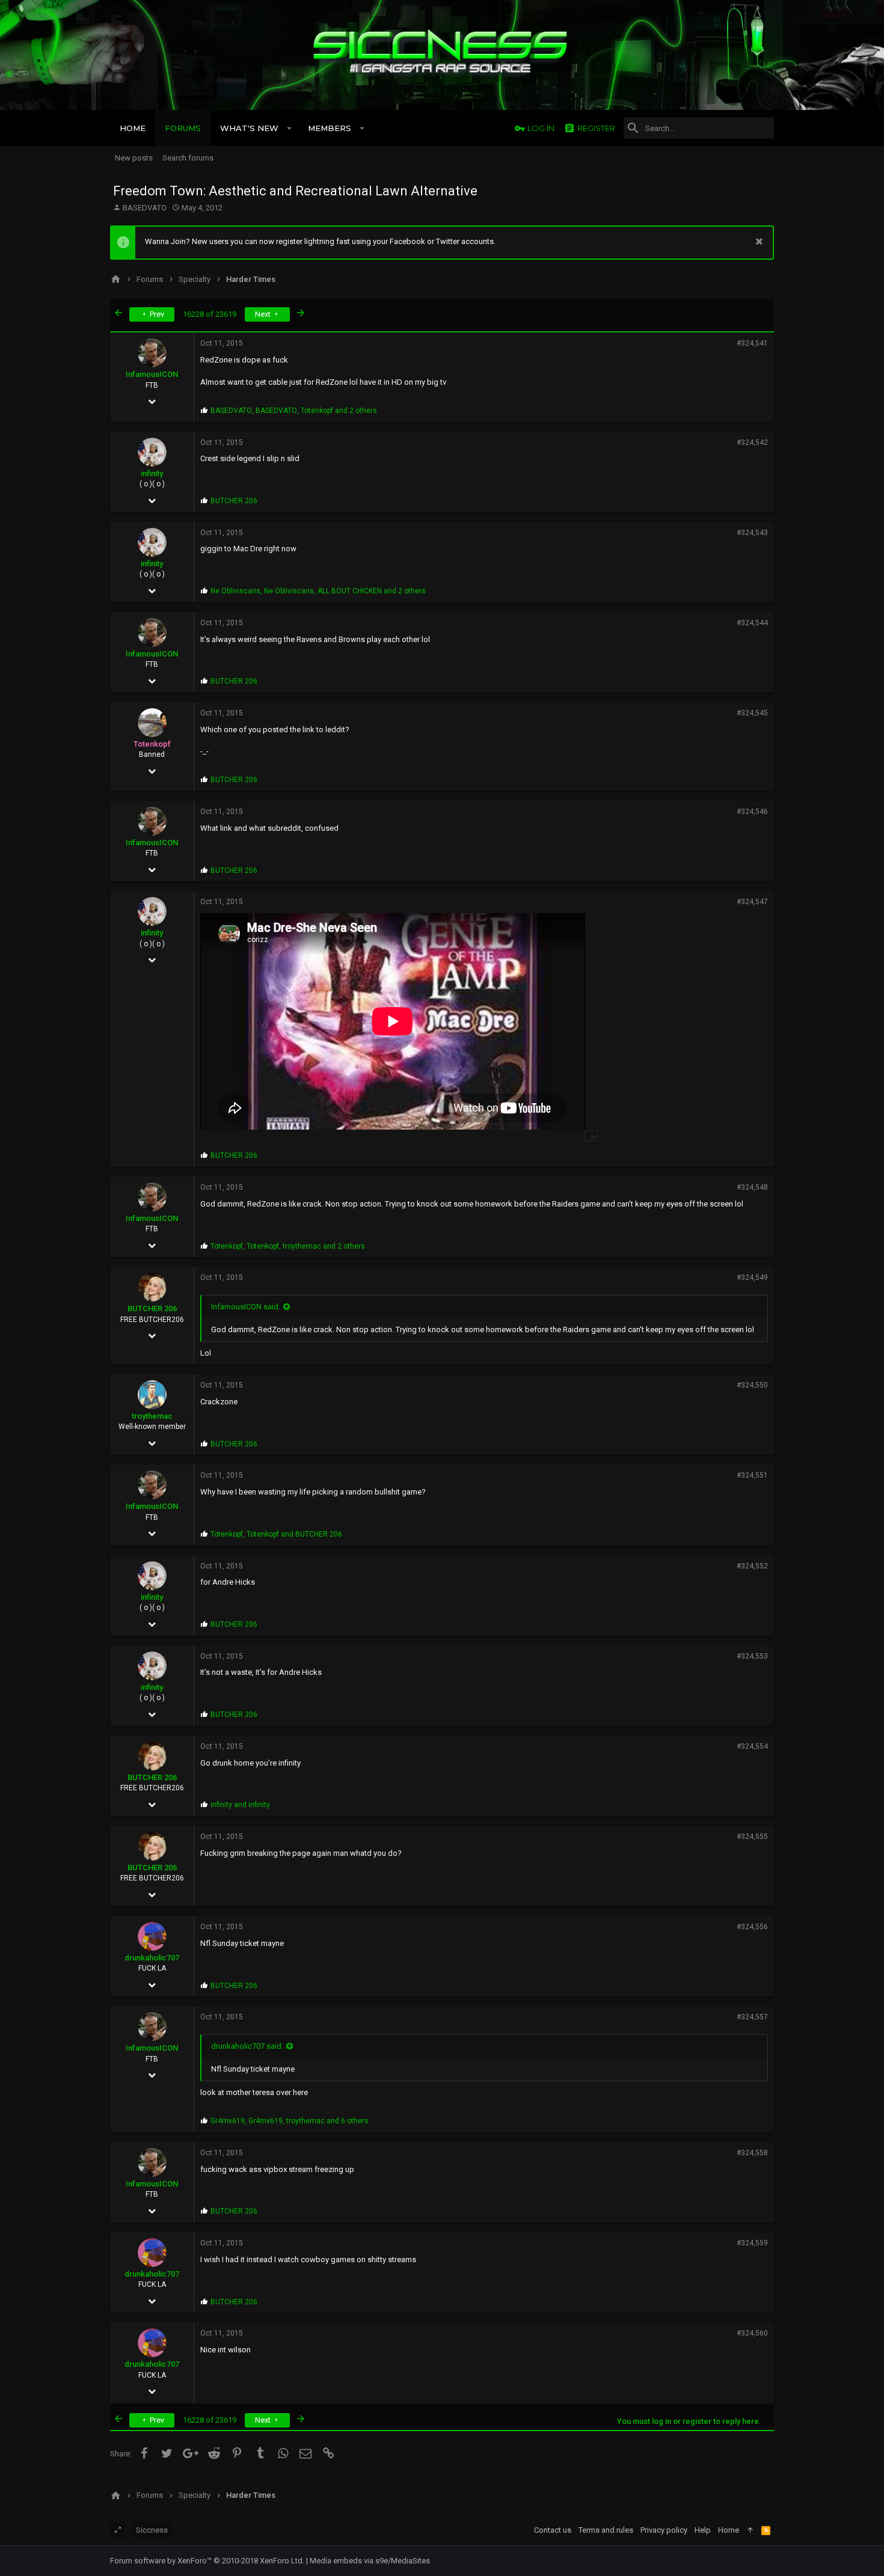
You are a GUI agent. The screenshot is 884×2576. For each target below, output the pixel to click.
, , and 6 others (290, 2121)
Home (729, 2530)
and (240, 1805)
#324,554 (752, 1746)
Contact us (553, 2530)
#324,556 (752, 1927)
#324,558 (752, 2153)
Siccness (152, 2530)
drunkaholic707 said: (247, 2046)
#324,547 (752, 902)
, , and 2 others (294, 411)
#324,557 (752, 2017)
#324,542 (752, 442)
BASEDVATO (145, 208)
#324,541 (752, 343)
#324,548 (752, 1187)
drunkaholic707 (152, 1958)
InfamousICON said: (246, 1307)
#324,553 (752, 1656)
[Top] (750, 2530)
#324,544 (752, 623)
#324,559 (752, 2243)
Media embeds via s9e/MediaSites (370, 2561)
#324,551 (752, 1475)
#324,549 (752, 1277)
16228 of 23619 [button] (210, 314)
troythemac (152, 1416)
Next (264, 314)
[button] (290, 128)
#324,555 (752, 1837)
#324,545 (752, 713)
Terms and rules (606, 2530)
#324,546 (752, 812)
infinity (152, 473)
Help (703, 2530)
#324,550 (752, 1385)
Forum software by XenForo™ (207, 2561)
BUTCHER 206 (152, 1308)
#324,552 (752, 1566)
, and (276, 1534)
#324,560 (752, 2333)
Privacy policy (664, 2530)
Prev (156, 314)
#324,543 (752, 533)
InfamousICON (152, 374)
